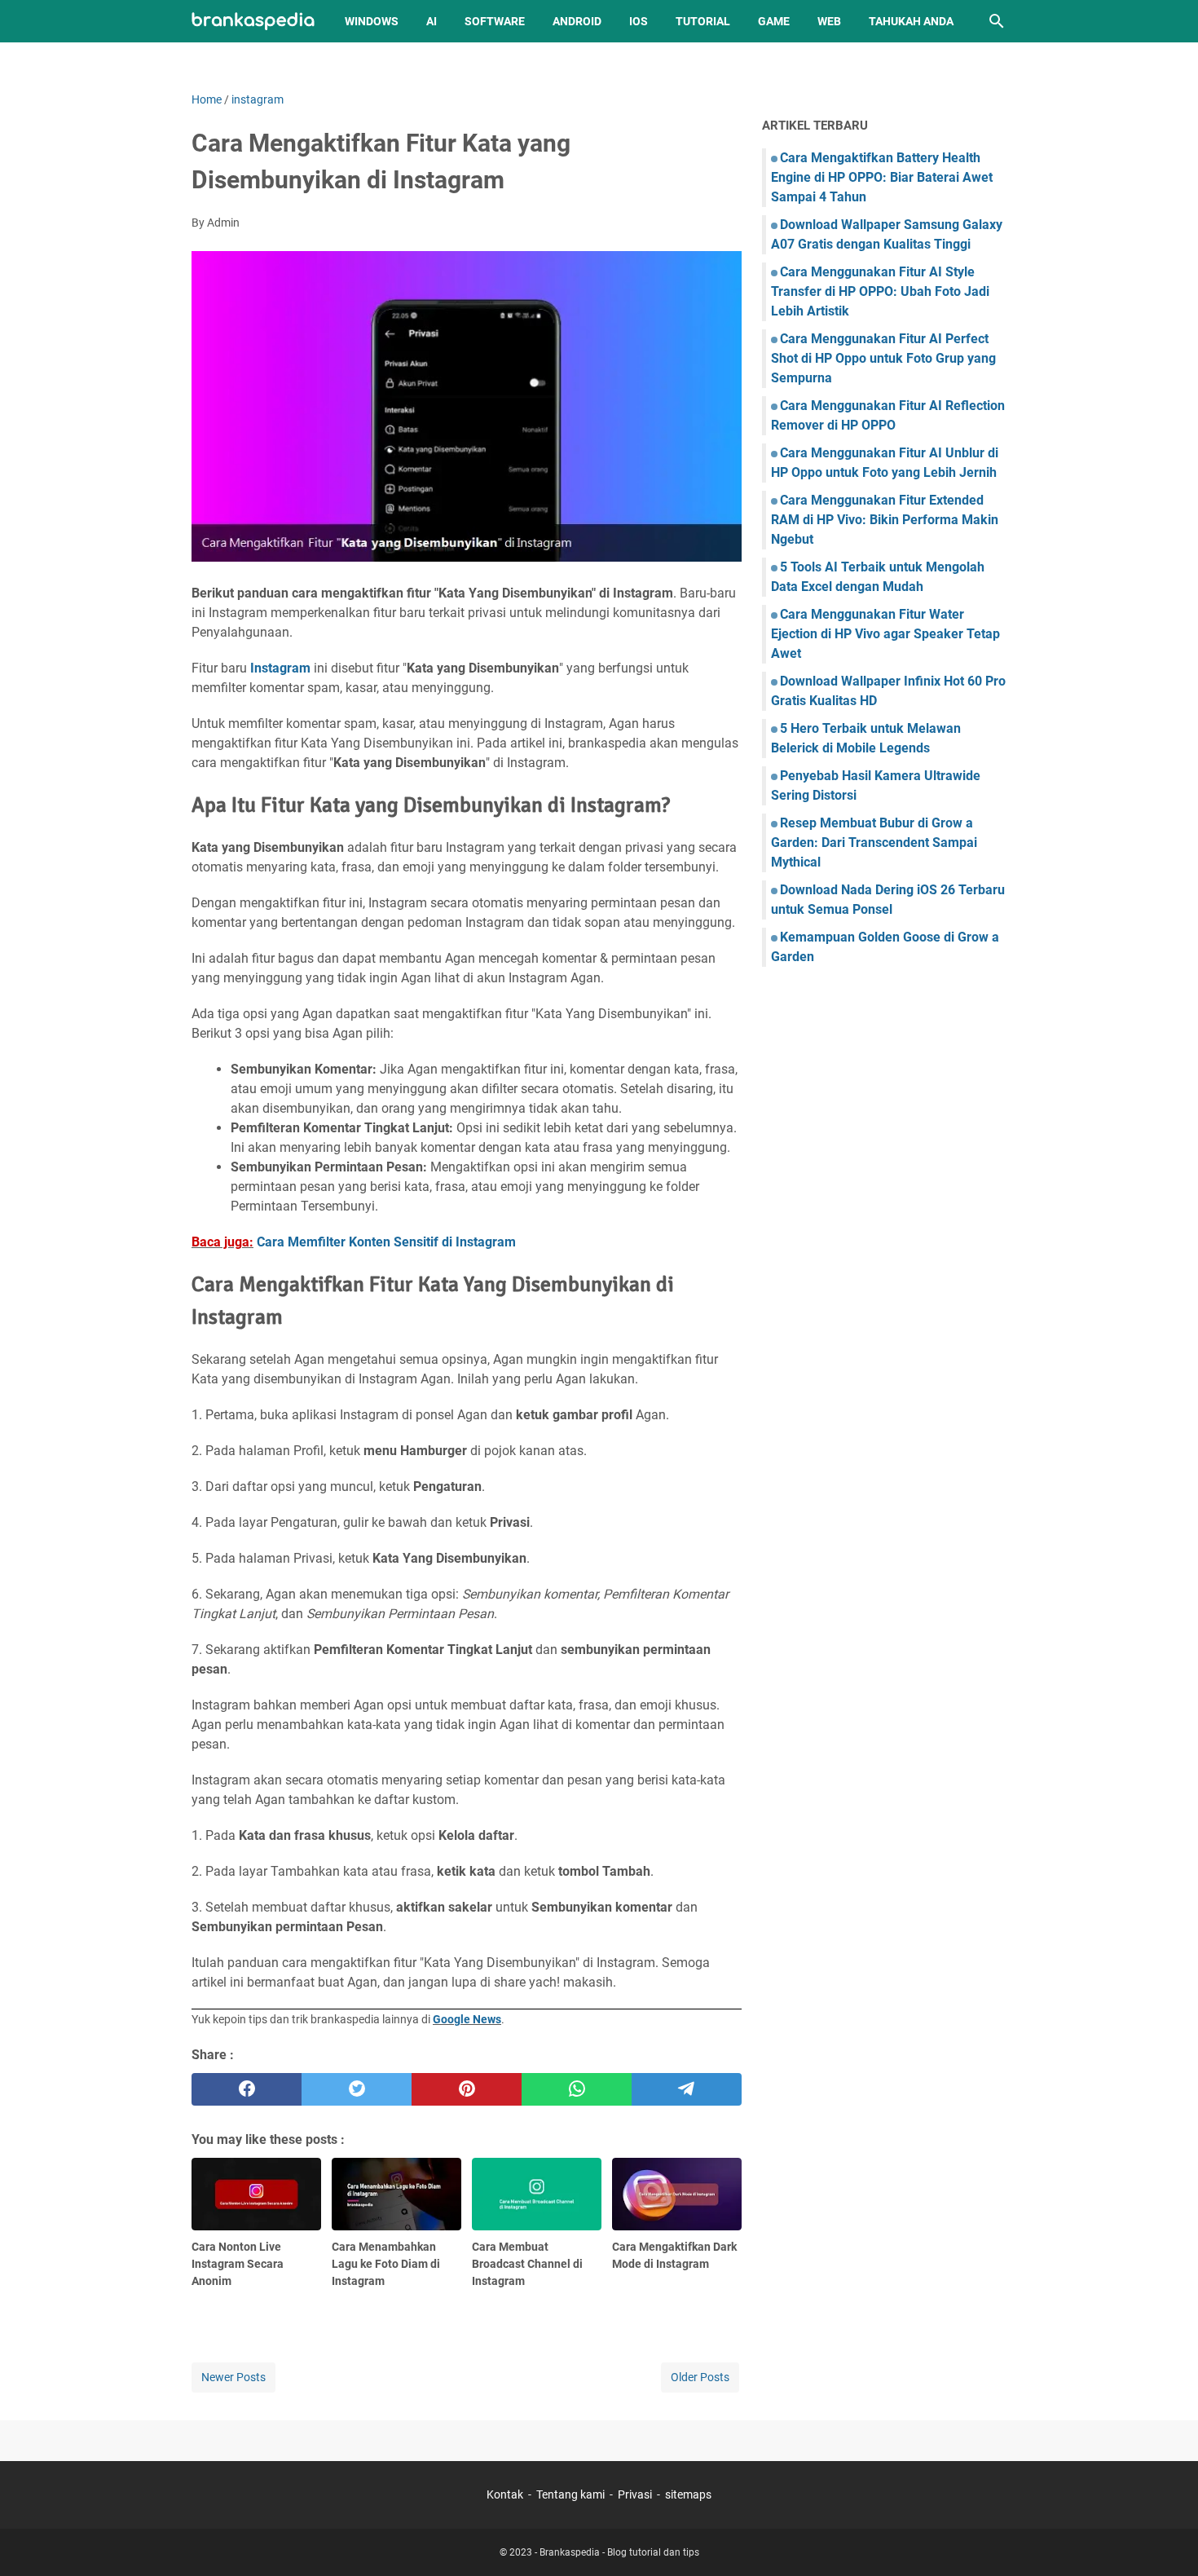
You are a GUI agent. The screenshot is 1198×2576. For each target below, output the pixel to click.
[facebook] (247, 2089)
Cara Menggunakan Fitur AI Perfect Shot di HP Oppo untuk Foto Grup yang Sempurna (883, 358)
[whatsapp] (577, 2089)
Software (495, 21)
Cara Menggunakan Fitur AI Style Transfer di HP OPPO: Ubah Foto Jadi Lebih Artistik (880, 291)
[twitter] (357, 2089)
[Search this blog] (997, 21)
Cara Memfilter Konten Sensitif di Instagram (386, 1242)
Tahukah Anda (911, 21)
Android (577, 21)
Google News (467, 2019)
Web (829, 21)
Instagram (280, 668)
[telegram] (687, 2089)
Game (774, 21)
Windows (372, 21)
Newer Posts (233, 2377)
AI (432, 21)
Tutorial (703, 21)
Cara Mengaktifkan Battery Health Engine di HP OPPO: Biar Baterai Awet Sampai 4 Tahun (882, 177)
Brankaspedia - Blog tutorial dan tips (619, 2552)
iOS (639, 21)
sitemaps (688, 2494)
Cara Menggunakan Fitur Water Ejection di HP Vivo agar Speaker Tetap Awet (885, 634)
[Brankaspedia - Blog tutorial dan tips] (253, 22)
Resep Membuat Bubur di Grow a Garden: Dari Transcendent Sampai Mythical (874, 842)
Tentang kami (570, 2494)
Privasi (635, 2494)
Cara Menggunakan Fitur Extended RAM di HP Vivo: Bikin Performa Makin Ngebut (885, 520)
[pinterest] (467, 2089)
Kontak (505, 2494)
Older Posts (700, 2377)
